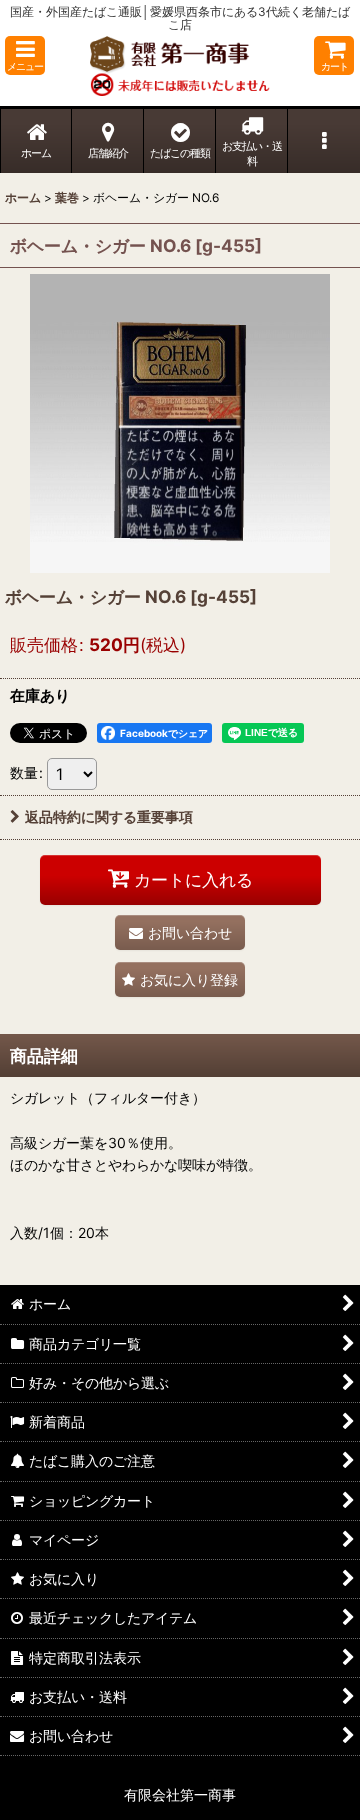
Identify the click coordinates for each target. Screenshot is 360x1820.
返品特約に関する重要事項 (109, 816)
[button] (25, 55)
